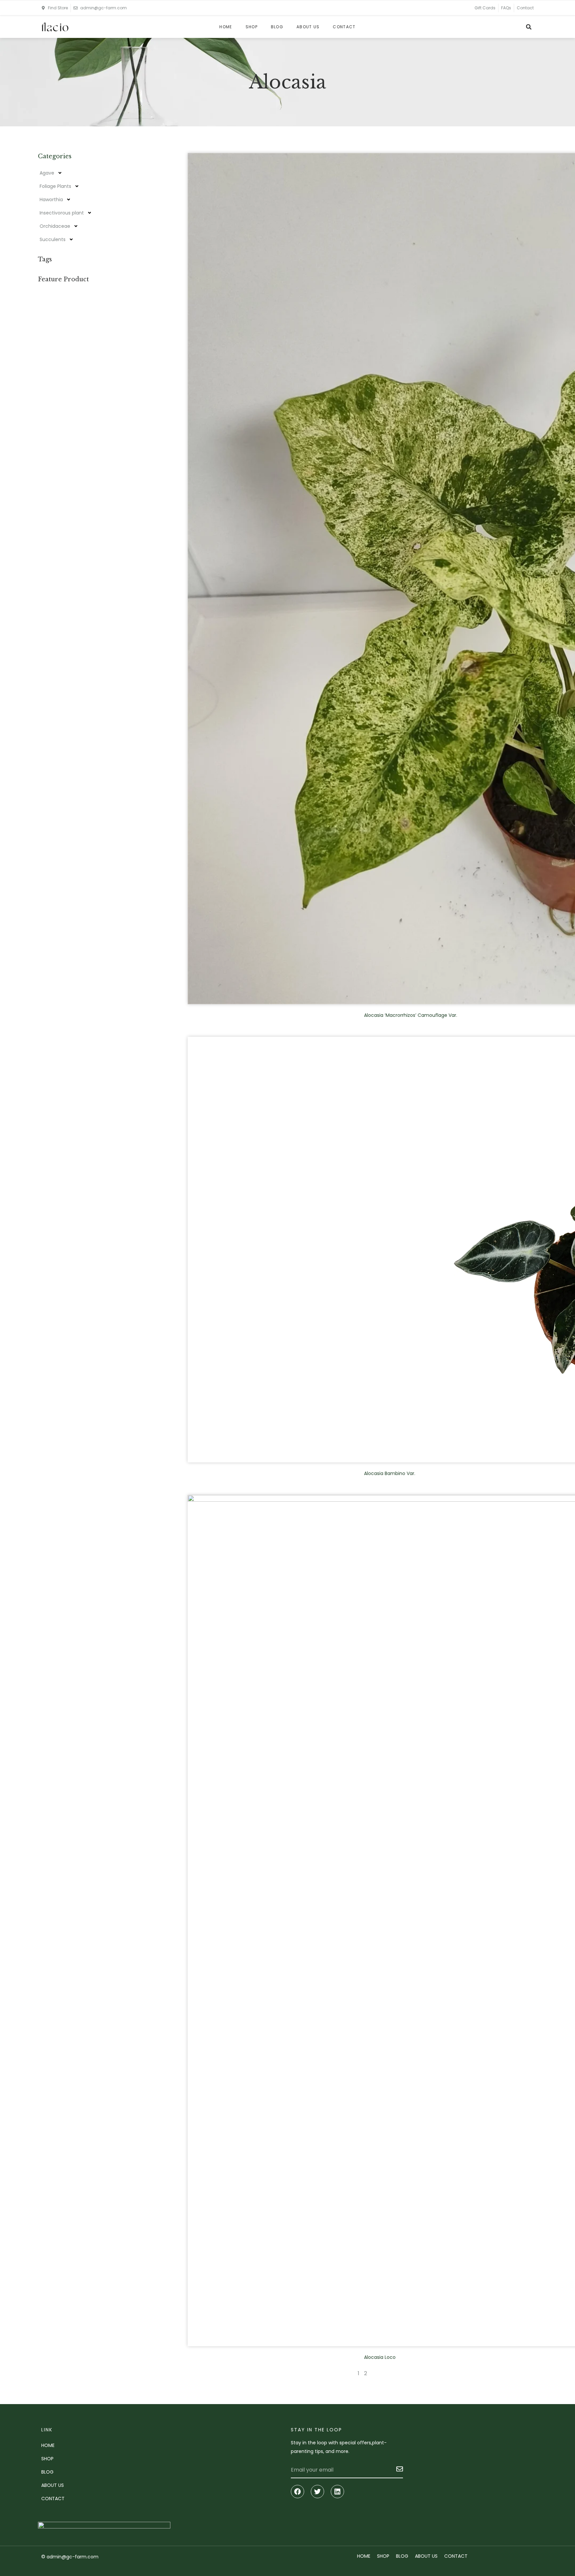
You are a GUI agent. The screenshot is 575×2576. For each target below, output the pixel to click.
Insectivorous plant (62, 213)
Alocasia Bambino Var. (390, 1473)
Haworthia (51, 200)
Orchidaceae (55, 226)
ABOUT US (308, 27)
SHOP (252, 27)
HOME (226, 27)
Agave (47, 173)
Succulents (53, 239)
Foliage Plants (55, 186)
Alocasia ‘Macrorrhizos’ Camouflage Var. (411, 1015)
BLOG (277, 27)
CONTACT (344, 27)
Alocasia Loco (380, 2357)
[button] (529, 27)
